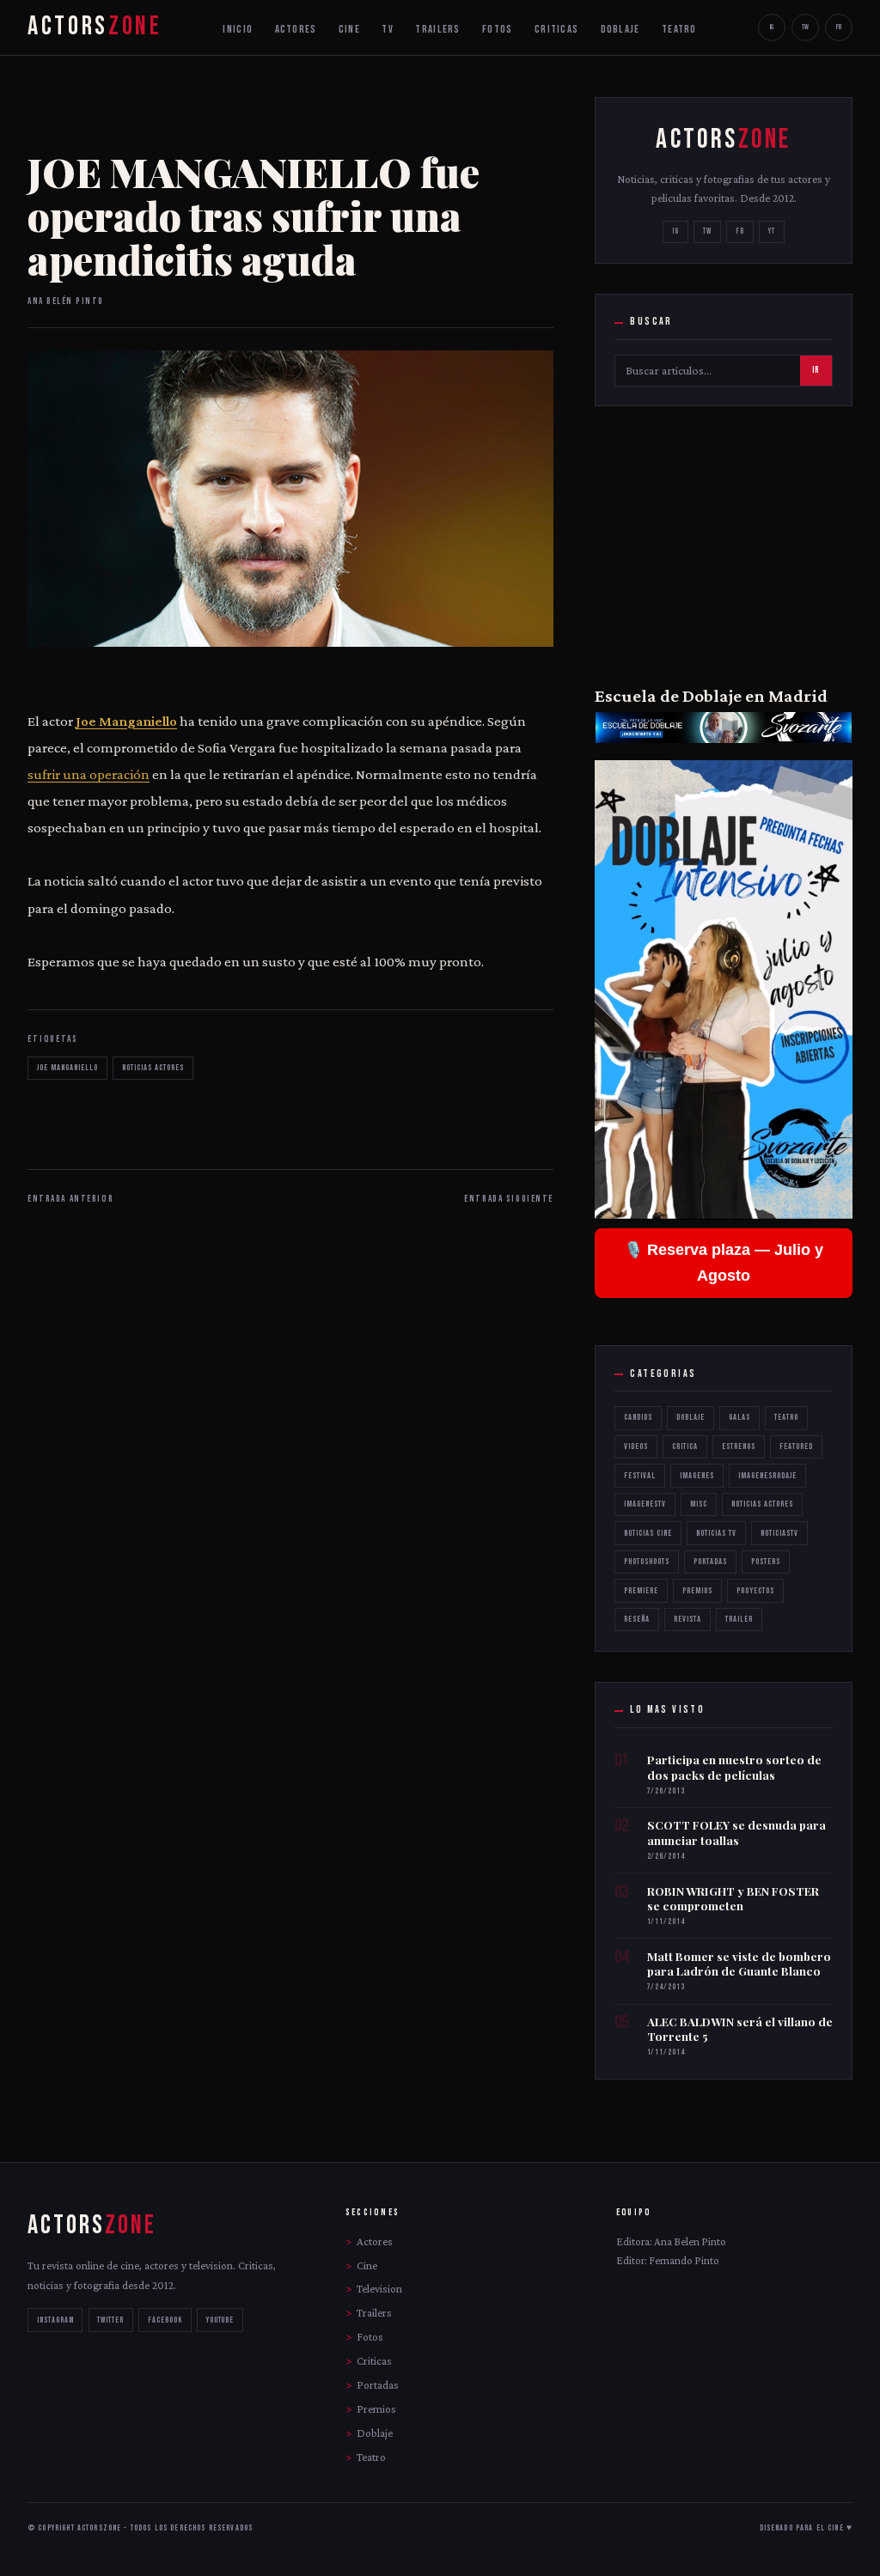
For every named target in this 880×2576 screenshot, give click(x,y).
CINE (349, 29)
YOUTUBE (220, 2320)
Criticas (374, 2361)
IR (816, 370)
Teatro (786, 1417)
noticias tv (716, 1533)
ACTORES (296, 29)
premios (697, 1591)
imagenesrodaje (767, 1476)
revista (687, 1619)
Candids (638, 1417)
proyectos (755, 1591)
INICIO (238, 29)
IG (772, 27)
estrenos (739, 1446)
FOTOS (497, 29)
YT (772, 231)
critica (685, 1446)
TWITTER (110, 2320)
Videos (636, 1446)
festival (640, 1476)
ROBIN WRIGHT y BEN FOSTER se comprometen (733, 1899)
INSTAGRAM (55, 2320)
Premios (376, 2409)
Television (379, 2289)
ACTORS (95, 27)
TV (388, 29)
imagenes (697, 1476)
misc (699, 1504)
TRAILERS (437, 29)
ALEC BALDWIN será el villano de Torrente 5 (740, 2029)
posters (766, 1562)
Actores (375, 2241)
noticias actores (153, 1068)
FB (839, 27)
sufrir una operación (89, 774)
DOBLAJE (620, 29)
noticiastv (779, 1533)
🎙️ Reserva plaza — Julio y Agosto (724, 1263)
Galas (739, 1417)
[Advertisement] (724, 544)
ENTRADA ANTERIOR (70, 1199)
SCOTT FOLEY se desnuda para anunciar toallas (736, 1833)
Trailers (374, 2313)
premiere (641, 1591)
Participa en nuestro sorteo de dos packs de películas (734, 1767)
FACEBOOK (165, 2320)
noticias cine (648, 1533)
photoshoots (647, 1562)
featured (796, 1446)
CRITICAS (556, 29)
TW (805, 27)
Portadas (378, 2385)
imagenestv (645, 1504)
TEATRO (679, 29)
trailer (739, 1619)
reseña (637, 1619)
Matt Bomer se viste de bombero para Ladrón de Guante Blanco (739, 1964)
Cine (367, 2265)
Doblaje (691, 1417)
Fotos (370, 2337)
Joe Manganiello (126, 721)
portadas (710, 1562)
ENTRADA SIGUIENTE (509, 1199)
